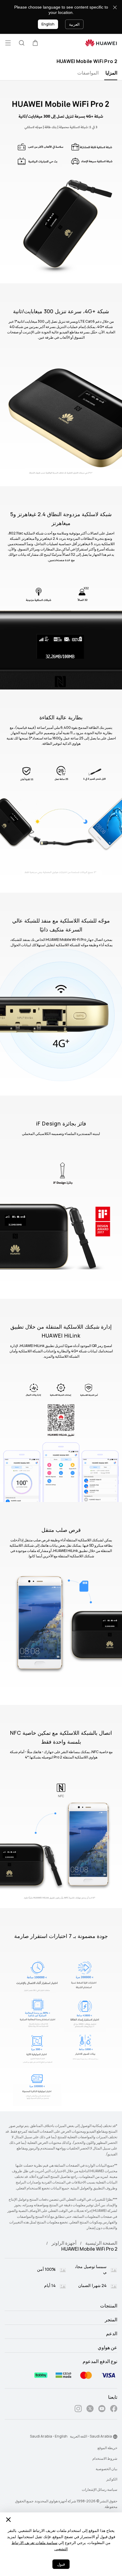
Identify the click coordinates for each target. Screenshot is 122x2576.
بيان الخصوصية (106, 2469)
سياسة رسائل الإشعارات (99, 2490)
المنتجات (109, 2306)
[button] (35, 43)
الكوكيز (112, 2479)
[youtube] (102, 2410)
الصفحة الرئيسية (101, 2243)
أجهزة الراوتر (64, 2243)
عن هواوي (107, 2348)
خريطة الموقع (107, 2448)
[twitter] (90, 2410)
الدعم (112, 2334)
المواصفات (88, 73)
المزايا (111, 73)
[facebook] (114, 2410)
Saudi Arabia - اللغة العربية (91, 2436)
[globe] (115, 2437)
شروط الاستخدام (105, 2459)
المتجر (111, 2320)
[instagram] (78, 2410)
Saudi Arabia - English (49, 2436)
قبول (61, 2564)
